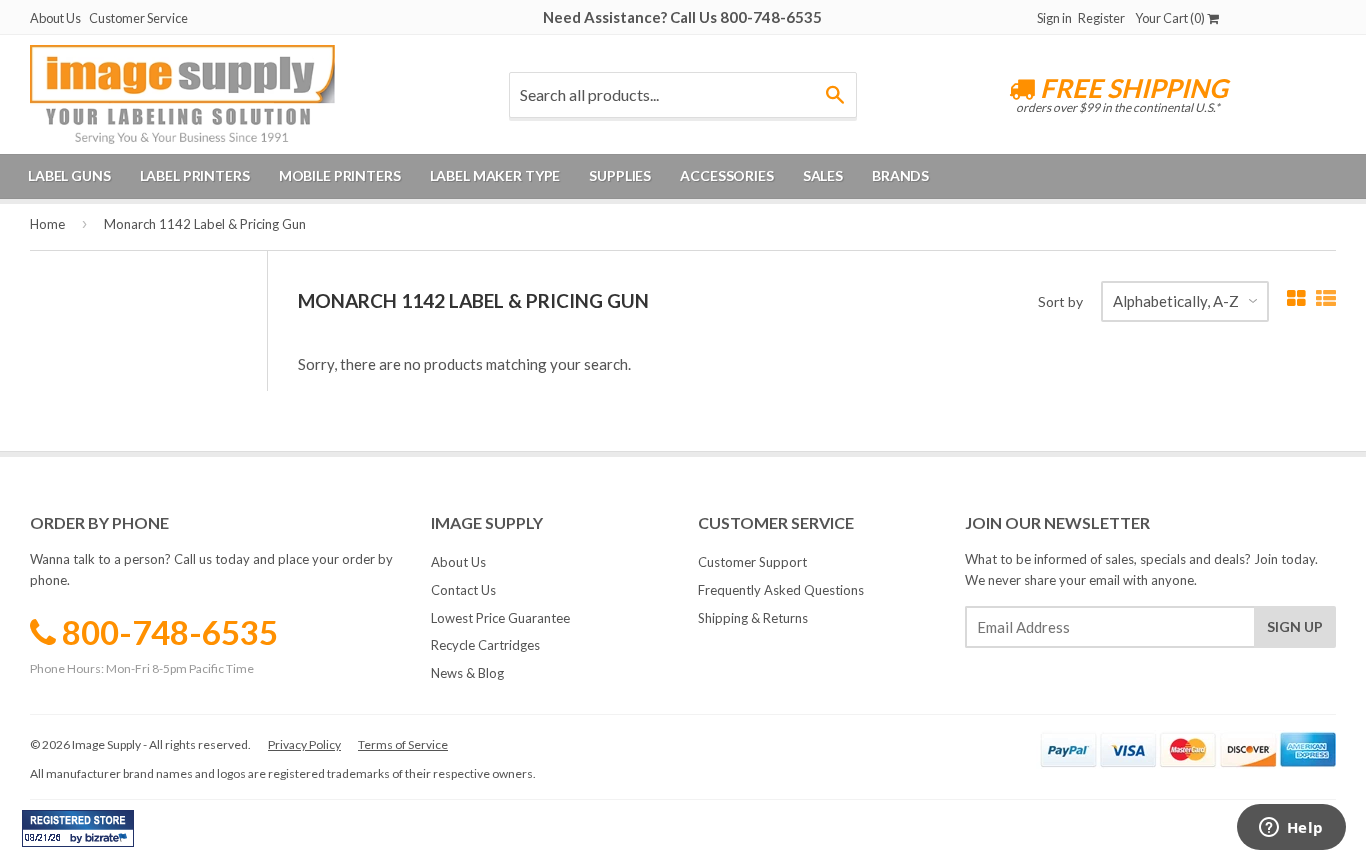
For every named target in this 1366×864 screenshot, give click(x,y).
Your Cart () (1171, 18)
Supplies (620, 175)
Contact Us (463, 590)
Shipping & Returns (753, 618)
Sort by (1060, 301)
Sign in (1054, 18)
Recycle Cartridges (485, 645)
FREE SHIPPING (1131, 88)
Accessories (726, 175)
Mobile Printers (340, 175)
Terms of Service (403, 744)
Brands (900, 175)
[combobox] (683, 95)
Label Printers (195, 175)
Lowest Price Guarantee (500, 618)
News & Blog (467, 673)
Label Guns (69, 175)
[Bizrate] (109, 842)
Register (1101, 18)
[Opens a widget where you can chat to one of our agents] (1291, 829)
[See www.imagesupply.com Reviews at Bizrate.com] (78, 828)
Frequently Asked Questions (781, 590)
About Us (55, 18)
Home (47, 224)
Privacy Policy (304, 744)
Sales (823, 175)
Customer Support (752, 562)
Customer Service (138, 18)
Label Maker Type (495, 175)
